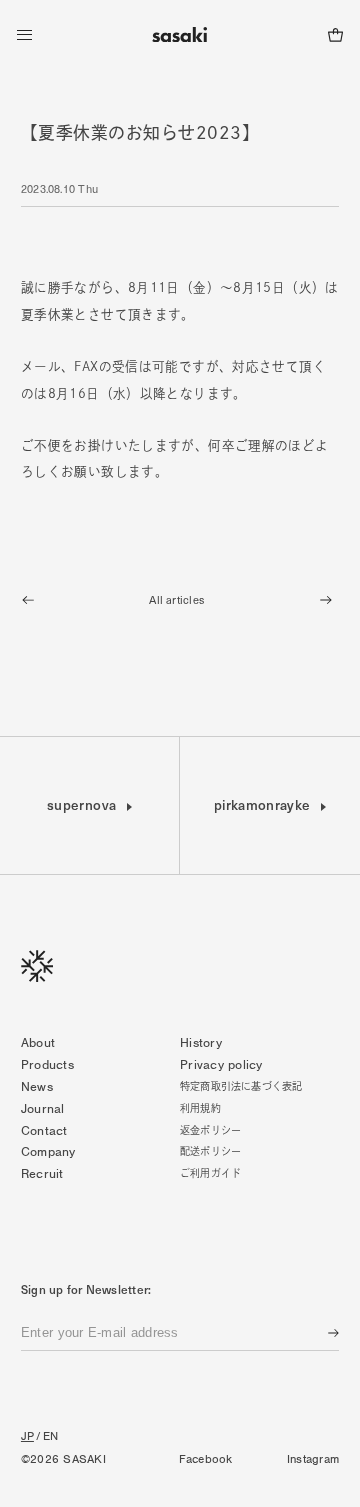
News (37, 1086)
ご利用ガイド (210, 1173)
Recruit (42, 1173)
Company (48, 1151)
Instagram (313, 1459)
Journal (43, 1108)
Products (47, 1064)
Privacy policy (221, 1064)
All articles (176, 599)
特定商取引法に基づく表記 (241, 1086)
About (38, 1042)
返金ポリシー (210, 1130)
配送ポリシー (210, 1151)
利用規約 (200, 1108)
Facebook (206, 1459)
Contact (44, 1130)
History (201, 1042)
